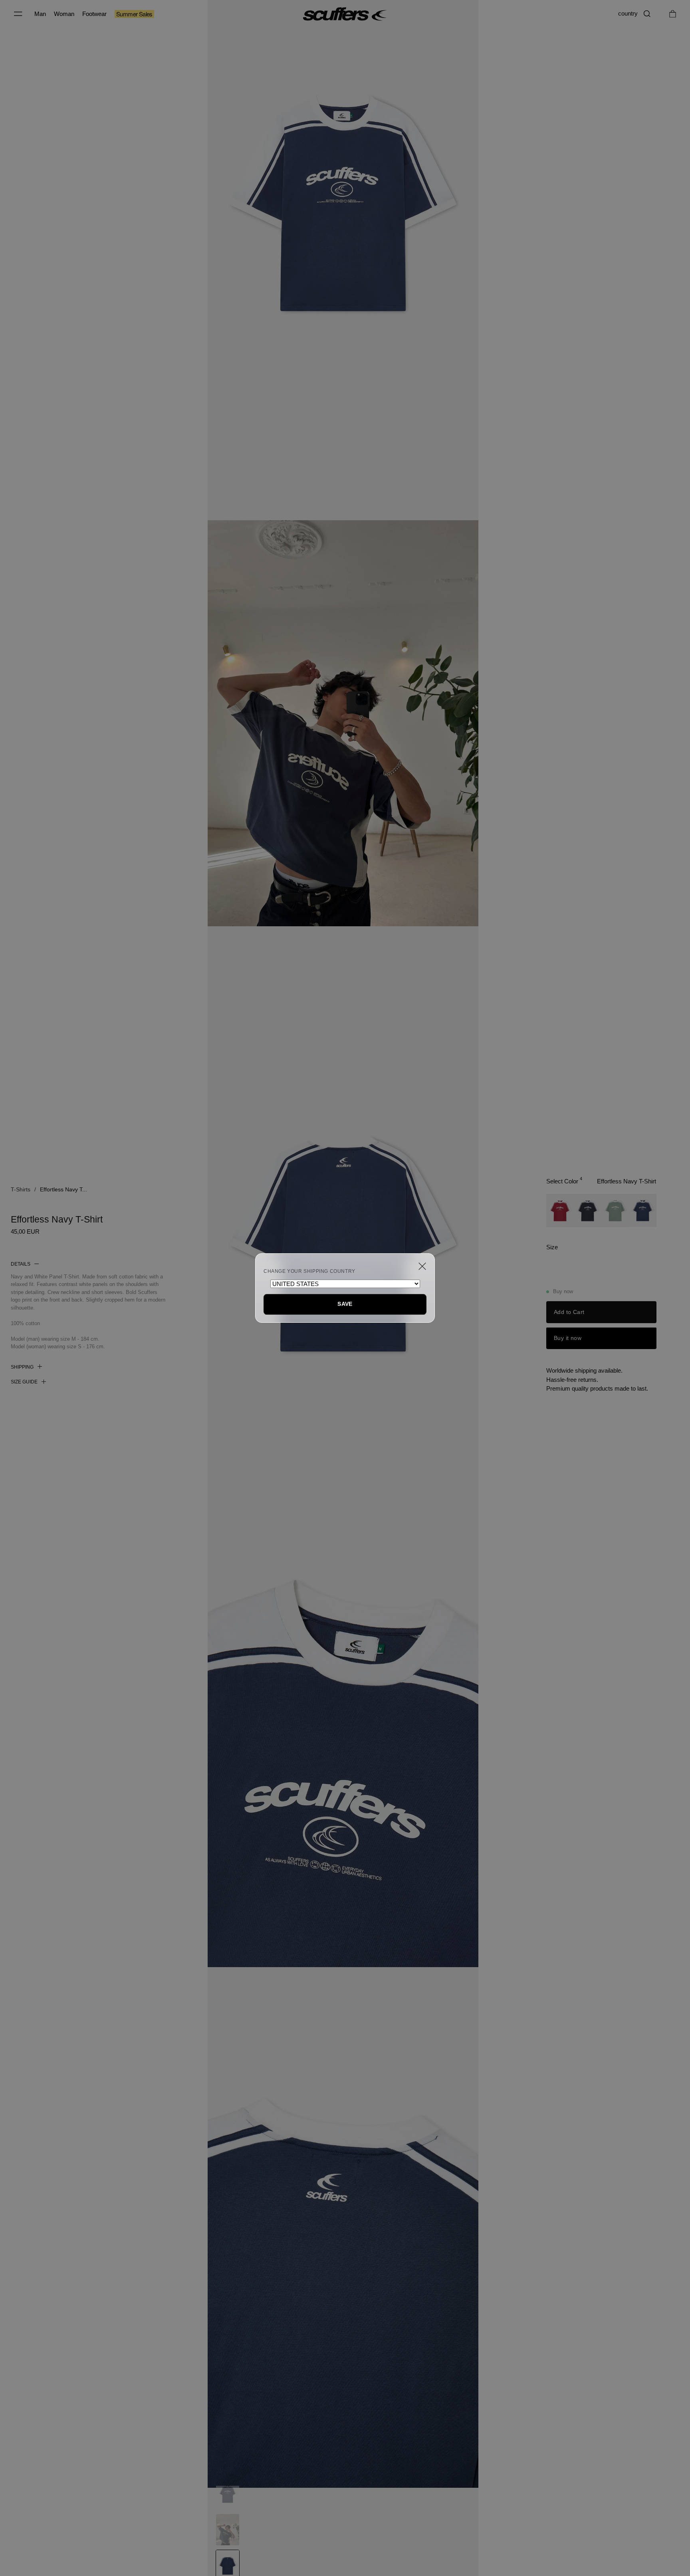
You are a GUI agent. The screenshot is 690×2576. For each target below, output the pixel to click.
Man (40, 14)
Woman (64, 14)
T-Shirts (21, 1189)
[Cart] (673, 14)
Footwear (94, 14)
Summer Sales (134, 14)
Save (345, 1304)
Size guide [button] (24, 1382)
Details (21, 1264)
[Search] (647, 14)
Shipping (22, 1367)
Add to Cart (569, 1312)
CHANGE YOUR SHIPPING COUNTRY (309, 1271)
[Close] (422, 1266)
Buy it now (568, 1338)
